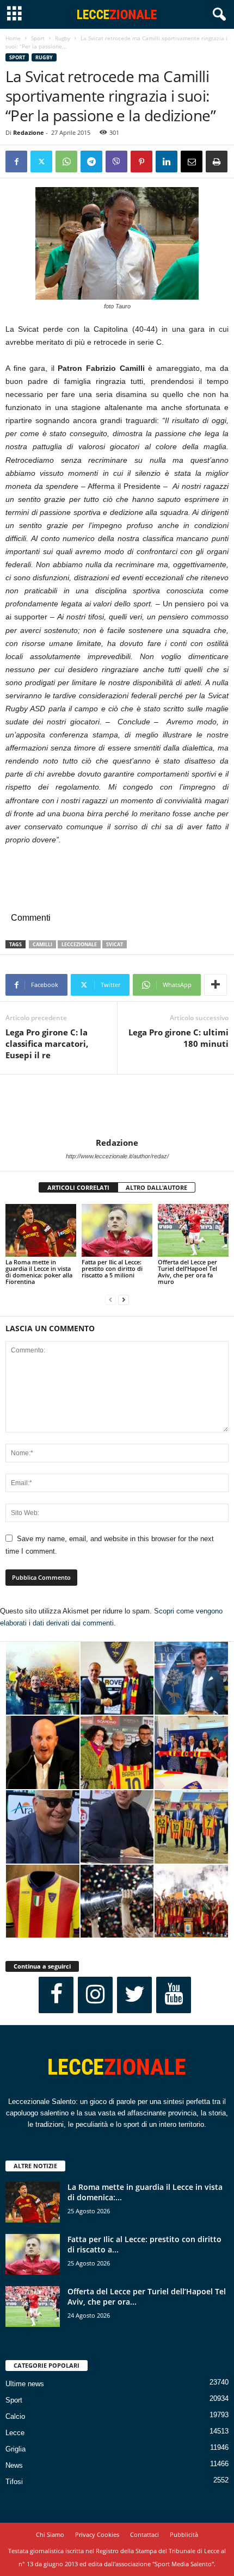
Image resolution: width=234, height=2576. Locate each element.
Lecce (15, 2433)
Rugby (63, 38)
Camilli (42, 944)
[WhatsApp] (66, 162)
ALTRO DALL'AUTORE (156, 1187)
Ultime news (25, 2384)
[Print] (217, 162)
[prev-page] (110, 1300)
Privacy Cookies (97, 2534)
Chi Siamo (50, 2534)
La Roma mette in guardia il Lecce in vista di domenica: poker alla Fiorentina (39, 1272)
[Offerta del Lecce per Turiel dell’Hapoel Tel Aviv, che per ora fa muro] (193, 1230)
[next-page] (124, 1300)
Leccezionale (79, 944)
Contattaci (144, 2534)
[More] (215, 985)
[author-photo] (117, 1106)
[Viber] (116, 162)
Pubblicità (184, 2534)
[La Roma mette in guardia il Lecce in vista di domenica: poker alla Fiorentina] (41, 1230)
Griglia (16, 2449)
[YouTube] (174, 1995)
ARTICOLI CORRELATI (78, 1187)
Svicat (115, 944)
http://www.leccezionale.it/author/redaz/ (117, 1156)
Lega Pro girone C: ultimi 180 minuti (178, 1038)
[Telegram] (91, 162)
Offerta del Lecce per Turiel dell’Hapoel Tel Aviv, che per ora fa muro (187, 1272)
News (14, 2465)
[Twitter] (41, 162)
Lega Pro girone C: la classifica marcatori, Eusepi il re (47, 1044)
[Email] (192, 162)
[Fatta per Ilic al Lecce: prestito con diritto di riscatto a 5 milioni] (117, 1230)
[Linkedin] (167, 162)
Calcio (15, 2416)
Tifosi (14, 2482)
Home (13, 38)
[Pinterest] (141, 162)
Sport (38, 38)
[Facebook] (16, 162)
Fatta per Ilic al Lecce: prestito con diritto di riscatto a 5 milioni (112, 1268)
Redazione (29, 132)
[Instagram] (95, 1995)
